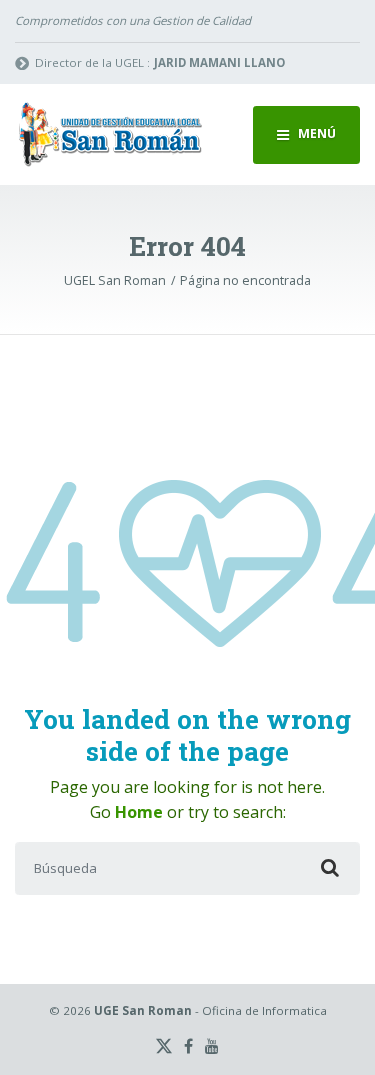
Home (139, 812)
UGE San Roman (143, 1010)
